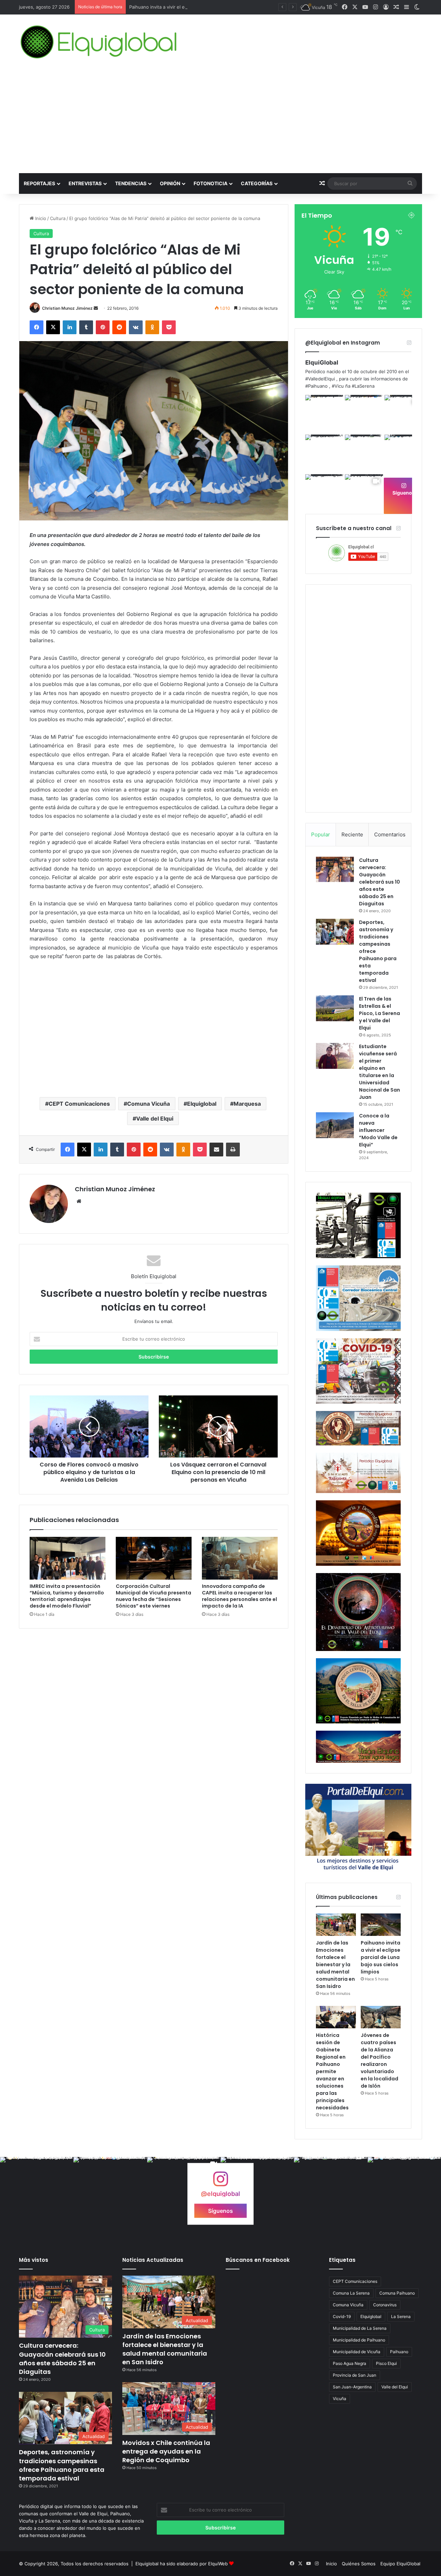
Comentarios (390, 834)
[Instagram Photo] (324, 414)
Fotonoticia (211, 183)
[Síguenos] (220, 2182)
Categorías (257, 183)
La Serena (401, 2316)
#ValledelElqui (320, 379)
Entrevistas (85, 183)
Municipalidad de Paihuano (359, 2340)
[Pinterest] (103, 327)
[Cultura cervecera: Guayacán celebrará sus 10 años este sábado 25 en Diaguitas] (335, 869)
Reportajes (39, 183)
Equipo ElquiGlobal (400, 2564)
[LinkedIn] (70, 327)
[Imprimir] (233, 1150)
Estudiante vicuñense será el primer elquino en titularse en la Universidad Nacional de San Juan (380, 1072)
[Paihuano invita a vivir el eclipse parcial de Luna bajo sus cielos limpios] (381, 1925)
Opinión (170, 183)
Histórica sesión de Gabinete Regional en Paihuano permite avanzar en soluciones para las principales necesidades (332, 2071)
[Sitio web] (79, 1201)
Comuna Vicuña (148, 1104)
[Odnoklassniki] (152, 327)
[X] (53, 327)
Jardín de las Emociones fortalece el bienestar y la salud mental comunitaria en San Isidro (335, 1965)
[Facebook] (37, 327)
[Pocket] (169, 327)
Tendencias (131, 183)
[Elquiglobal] (99, 42)
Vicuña (340, 2399)
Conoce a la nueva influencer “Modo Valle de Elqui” (378, 1130)
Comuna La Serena (351, 2293)
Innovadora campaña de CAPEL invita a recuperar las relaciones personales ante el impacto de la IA (239, 1596)
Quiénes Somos (359, 2564)
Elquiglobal (202, 1104)
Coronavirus (385, 2305)
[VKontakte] (136, 327)
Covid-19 (342, 2316)
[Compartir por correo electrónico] (216, 1150)
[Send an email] (96, 308)
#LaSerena (363, 386)
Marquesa (247, 1104)
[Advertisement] (220, 121)
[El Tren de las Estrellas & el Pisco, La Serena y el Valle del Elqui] (335, 1008)
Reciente (352, 834)
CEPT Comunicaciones (79, 1104)
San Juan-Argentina (352, 2387)
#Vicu (338, 386)
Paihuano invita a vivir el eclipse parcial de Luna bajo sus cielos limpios (205, 7)
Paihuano (399, 2352)
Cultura (58, 218)
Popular (321, 834)
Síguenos (404, 493)
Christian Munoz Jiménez (67, 308)
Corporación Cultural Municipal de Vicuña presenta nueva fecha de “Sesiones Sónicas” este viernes (153, 1596)
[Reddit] (119, 327)
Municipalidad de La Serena (360, 2328)
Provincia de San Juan (355, 2375)
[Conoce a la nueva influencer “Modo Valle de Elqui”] (335, 1125)
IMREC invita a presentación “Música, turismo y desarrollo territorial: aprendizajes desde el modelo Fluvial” (67, 1596)
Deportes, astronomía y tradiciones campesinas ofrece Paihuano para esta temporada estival (62, 2465)
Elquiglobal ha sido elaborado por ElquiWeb (182, 2564)
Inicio (40, 218)
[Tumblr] (86, 327)
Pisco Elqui (386, 2363)
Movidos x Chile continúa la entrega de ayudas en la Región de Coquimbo (166, 2451)
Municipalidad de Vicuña (357, 2352)
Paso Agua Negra (350, 2363)
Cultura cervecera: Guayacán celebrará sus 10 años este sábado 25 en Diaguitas (380, 882)
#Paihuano (316, 386)
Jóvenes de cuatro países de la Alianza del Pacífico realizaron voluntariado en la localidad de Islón (380, 2061)
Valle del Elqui (155, 1118)
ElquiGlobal (322, 362)
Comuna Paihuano (397, 2293)
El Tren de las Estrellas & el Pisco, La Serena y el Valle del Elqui (380, 1013)
